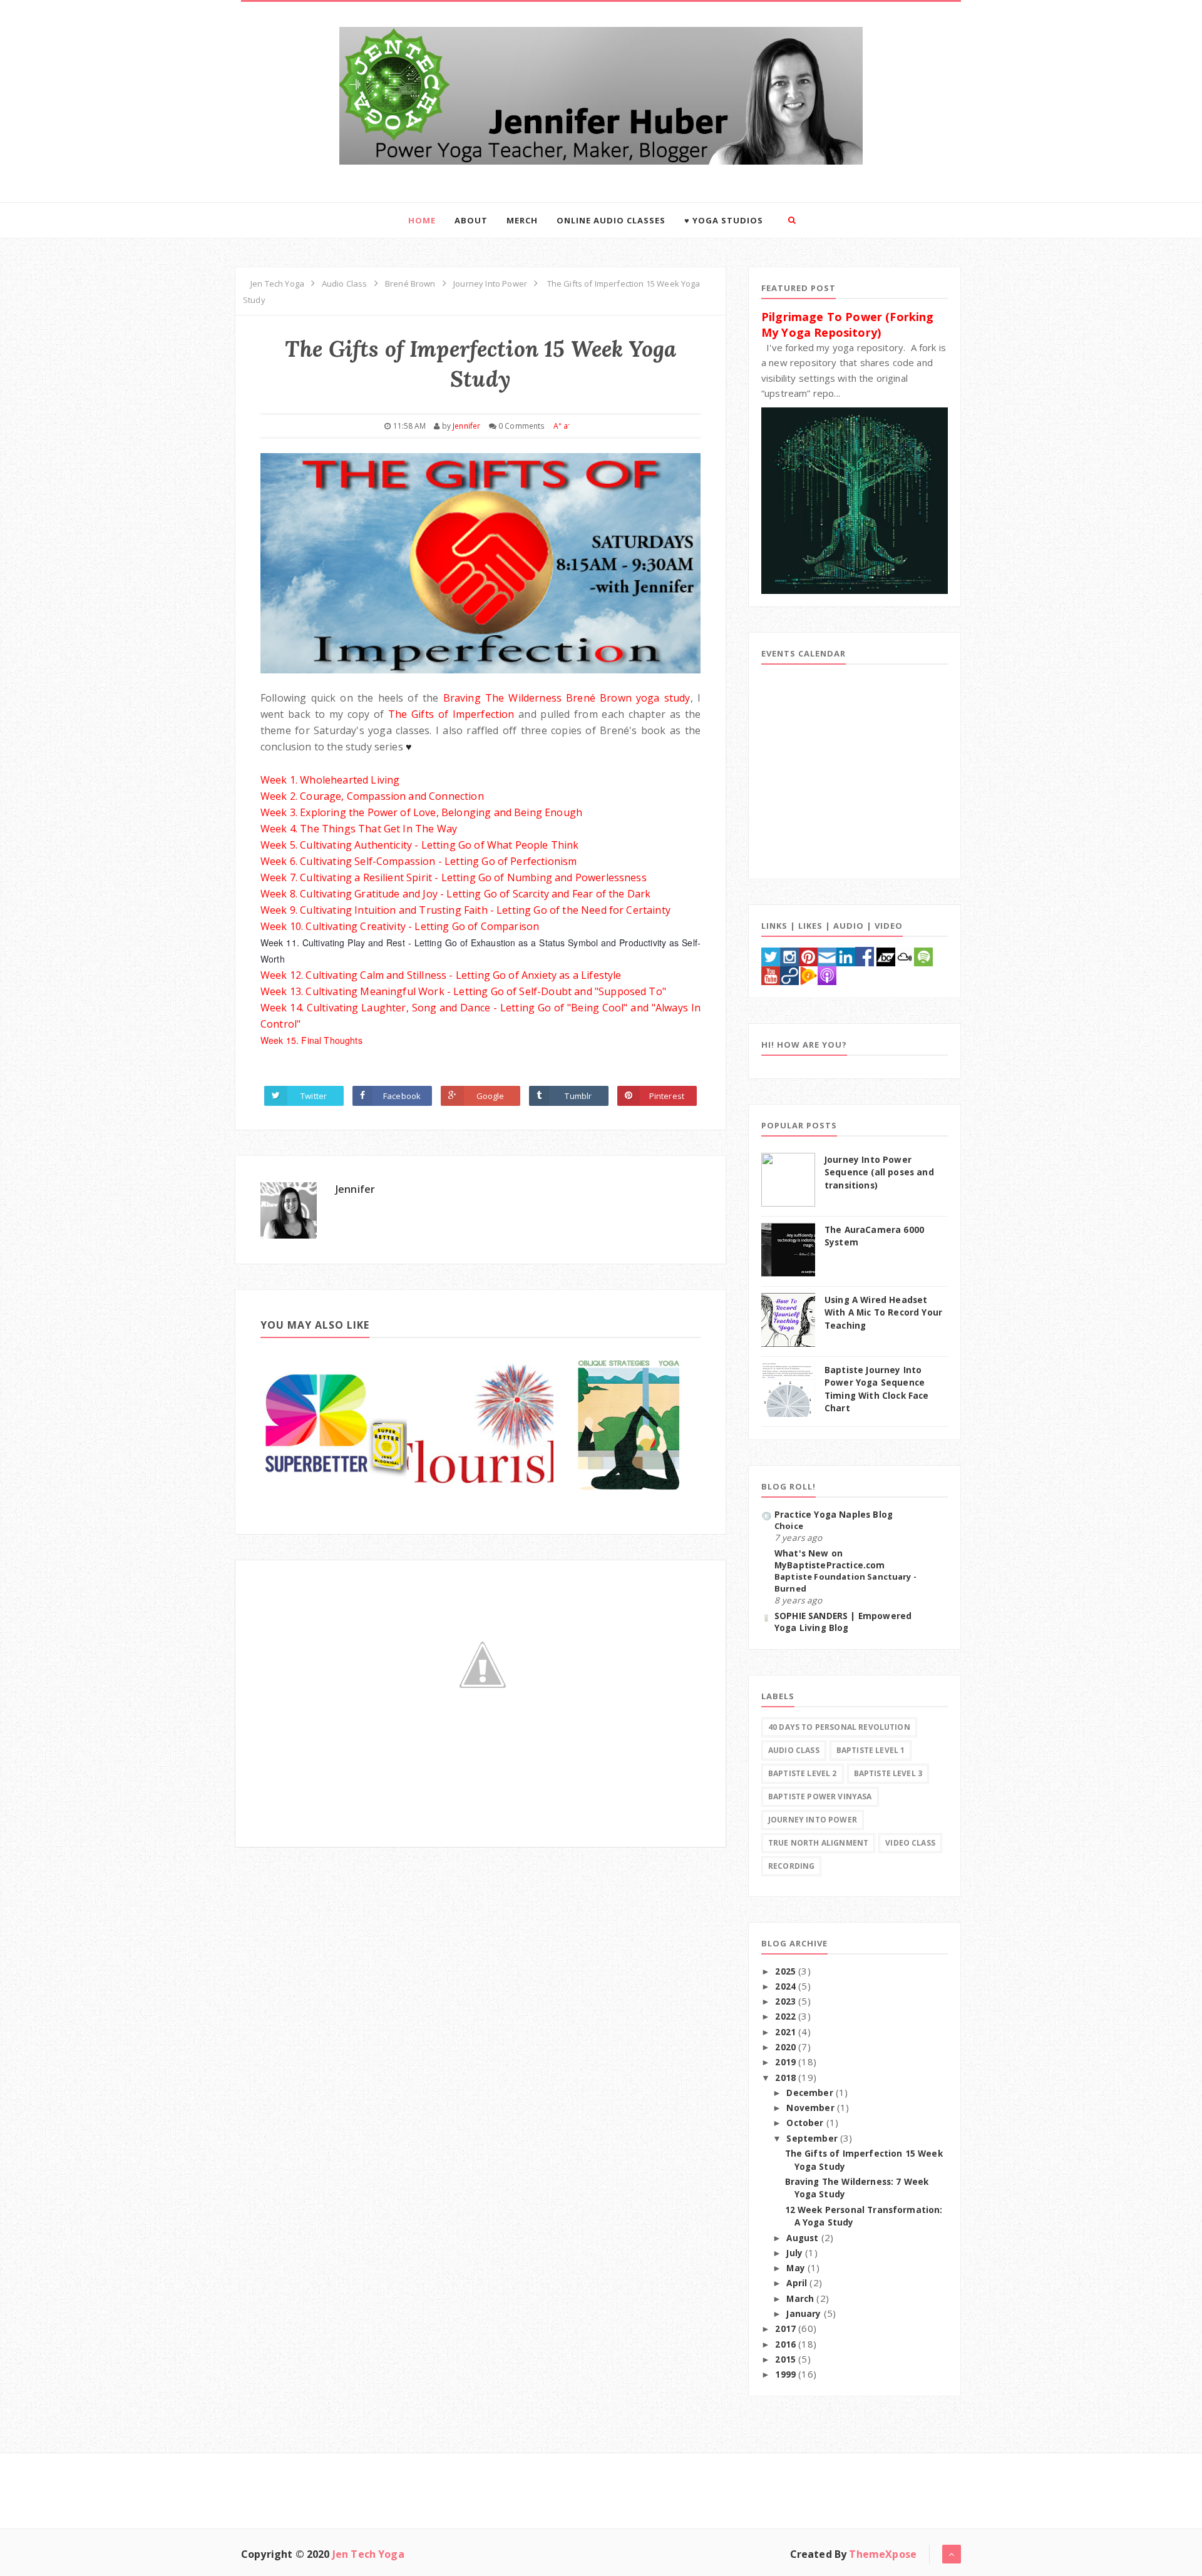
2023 (787, 2001)
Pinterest (667, 1096)
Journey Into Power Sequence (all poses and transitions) (879, 1173)
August (804, 2238)
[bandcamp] (886, 955)
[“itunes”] (827, 974)
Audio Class (794, 1750)
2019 (787, 2062)
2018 (787, 2078)
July (796, 2253)
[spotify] (923, 955)
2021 (787, 2032)
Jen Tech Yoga (368, 2554)
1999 (787, 2374)
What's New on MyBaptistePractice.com (830, 1559)
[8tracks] (789, 974)
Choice (789, 1526)
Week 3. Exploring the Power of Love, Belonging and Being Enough (421, 812)
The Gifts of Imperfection (451, 714)
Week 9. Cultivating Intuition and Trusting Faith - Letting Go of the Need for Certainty (465, 910)
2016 (787, 2344)
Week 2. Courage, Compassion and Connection (372, 796)
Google (491, 1096)
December (811, 2093)
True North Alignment (818, 1843)
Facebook (402, 1096)
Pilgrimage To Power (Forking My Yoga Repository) (847, 324)
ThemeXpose (883, 2554)
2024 (787, 1986)
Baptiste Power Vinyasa (820, 1797)
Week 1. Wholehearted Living (330, 780)
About (471, 220)
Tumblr (578, 1096)
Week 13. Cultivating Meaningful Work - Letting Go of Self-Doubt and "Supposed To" (463, 991)
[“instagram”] (789, 955)
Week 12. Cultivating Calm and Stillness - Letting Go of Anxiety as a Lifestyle (441, 975)
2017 (787, 2329)
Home (422, 220)
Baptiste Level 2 (803, 1773)
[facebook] (865, 955)
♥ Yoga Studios (724, 220)
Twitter (314, 1096)
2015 (787, 2359)
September (813, 2139)
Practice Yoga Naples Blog (834, 1515)
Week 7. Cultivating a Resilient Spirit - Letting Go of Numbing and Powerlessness (454, 877)
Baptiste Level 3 (888, 1773)
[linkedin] (846, 955)
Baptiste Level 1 (871, 1750)
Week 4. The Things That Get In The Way (359, 829)
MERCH (522, 220)
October (806, 2123)
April (798, 2283)
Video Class (910, 1843)
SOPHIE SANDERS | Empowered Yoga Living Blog (843, 1622)
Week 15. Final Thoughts (311, 1040)
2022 (787, 2016)
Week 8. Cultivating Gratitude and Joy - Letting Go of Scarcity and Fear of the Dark (455, 894)
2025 (787, 1971)
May (797, 2268)
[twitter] (771, 955)
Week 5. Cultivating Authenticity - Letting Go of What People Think (420, 845)
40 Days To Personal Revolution (839, 1727)
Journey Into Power (813, 1820)
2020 (787, 2047)
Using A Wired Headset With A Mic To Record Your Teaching (883, 1313)
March (801, 2299)
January (805, 2314)
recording (791, 1866)
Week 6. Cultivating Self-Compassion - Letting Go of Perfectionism (419, 861)
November (811, 2108)
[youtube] (771, 974)
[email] (827, 955)
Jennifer (355, 1189)
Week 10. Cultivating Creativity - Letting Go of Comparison (400, 926)
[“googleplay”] (808, 974)
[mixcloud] (905, 955)
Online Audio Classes (611, 220)
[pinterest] (808, 955)
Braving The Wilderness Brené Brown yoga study (567, 698)
